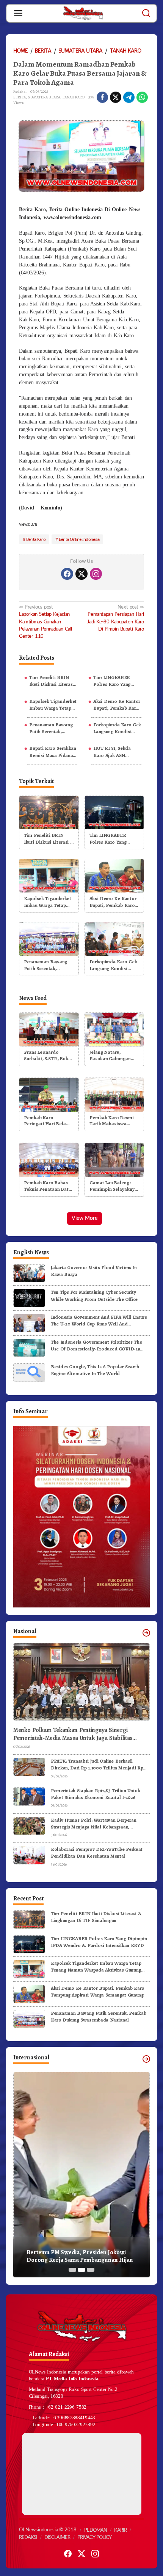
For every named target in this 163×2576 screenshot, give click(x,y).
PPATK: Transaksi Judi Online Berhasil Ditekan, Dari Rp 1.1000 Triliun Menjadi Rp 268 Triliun (97, 1765)
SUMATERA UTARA (44, 97)
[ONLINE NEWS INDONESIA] (83, 13)
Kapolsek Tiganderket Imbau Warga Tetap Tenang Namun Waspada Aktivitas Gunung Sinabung (53, 705)
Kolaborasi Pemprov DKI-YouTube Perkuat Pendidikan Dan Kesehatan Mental (97, 1853)
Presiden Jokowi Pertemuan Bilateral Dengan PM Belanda (75, 2257)
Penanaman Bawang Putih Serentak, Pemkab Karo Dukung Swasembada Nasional (53, 728)
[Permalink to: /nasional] (146, 1633)
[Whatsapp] (142, 97)
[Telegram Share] (129, 97)
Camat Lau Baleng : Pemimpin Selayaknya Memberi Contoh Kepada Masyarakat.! (113, 1186)
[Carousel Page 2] (81, 2270)
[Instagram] (96, 574)
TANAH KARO (73, 97)
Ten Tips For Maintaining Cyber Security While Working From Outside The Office (94, 1295)
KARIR (120, 2530)
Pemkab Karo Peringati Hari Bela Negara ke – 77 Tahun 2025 (47, 1121)
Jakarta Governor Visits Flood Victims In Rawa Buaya (94, 1271)
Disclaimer (57, 2538)
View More (85, 1218)
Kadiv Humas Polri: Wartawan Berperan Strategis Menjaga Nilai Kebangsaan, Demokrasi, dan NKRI (93, 1824)
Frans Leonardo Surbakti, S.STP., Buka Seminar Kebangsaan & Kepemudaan (47, 1056)
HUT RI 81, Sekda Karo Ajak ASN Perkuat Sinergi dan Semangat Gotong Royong (114, 752)
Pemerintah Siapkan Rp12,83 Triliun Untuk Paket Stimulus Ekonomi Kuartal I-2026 (95, 1794)
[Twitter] (81, 574)
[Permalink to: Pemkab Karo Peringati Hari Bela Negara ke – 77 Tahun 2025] (49, 1094)
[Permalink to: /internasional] (146, 2059)
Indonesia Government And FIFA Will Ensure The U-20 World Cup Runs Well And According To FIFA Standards (99, 1321)
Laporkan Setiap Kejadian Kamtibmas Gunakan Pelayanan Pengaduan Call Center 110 (45, 622)
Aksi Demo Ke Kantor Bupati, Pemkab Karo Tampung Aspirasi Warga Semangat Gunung (117, 705)
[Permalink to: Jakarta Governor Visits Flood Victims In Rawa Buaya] (29, 1273)
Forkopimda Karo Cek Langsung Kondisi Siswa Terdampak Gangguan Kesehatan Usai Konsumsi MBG (117, 728)
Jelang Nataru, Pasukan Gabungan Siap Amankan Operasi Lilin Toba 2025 (114, 1056)
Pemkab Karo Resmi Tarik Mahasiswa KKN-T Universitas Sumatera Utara (112, 1121)
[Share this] (102, 97)
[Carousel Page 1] (72, 2270)
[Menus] (18, 13)
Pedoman (96, 2530)
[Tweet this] (116, 97)
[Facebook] (67, 574)
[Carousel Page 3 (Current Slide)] (91, 2270)
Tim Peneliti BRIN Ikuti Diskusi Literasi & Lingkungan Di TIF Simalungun (52, 681)
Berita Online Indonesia (79, 539)
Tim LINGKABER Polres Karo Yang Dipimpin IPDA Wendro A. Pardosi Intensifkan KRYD (114, 681)
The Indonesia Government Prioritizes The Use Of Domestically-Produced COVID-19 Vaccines (96, 1346)
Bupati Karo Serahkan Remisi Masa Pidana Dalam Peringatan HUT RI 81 (53, 752)
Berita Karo (36, 539)
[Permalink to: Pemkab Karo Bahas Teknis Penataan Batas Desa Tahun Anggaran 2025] (49, 1160)
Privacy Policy (94, 2538)
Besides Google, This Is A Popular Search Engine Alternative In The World (95, 1370)
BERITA (20, 97)
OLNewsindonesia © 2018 (48, 2530)
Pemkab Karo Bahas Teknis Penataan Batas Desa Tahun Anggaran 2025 (49, 1186)
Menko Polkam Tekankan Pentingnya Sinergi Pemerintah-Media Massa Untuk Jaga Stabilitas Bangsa (73, 1734)
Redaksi (28, 2538)
